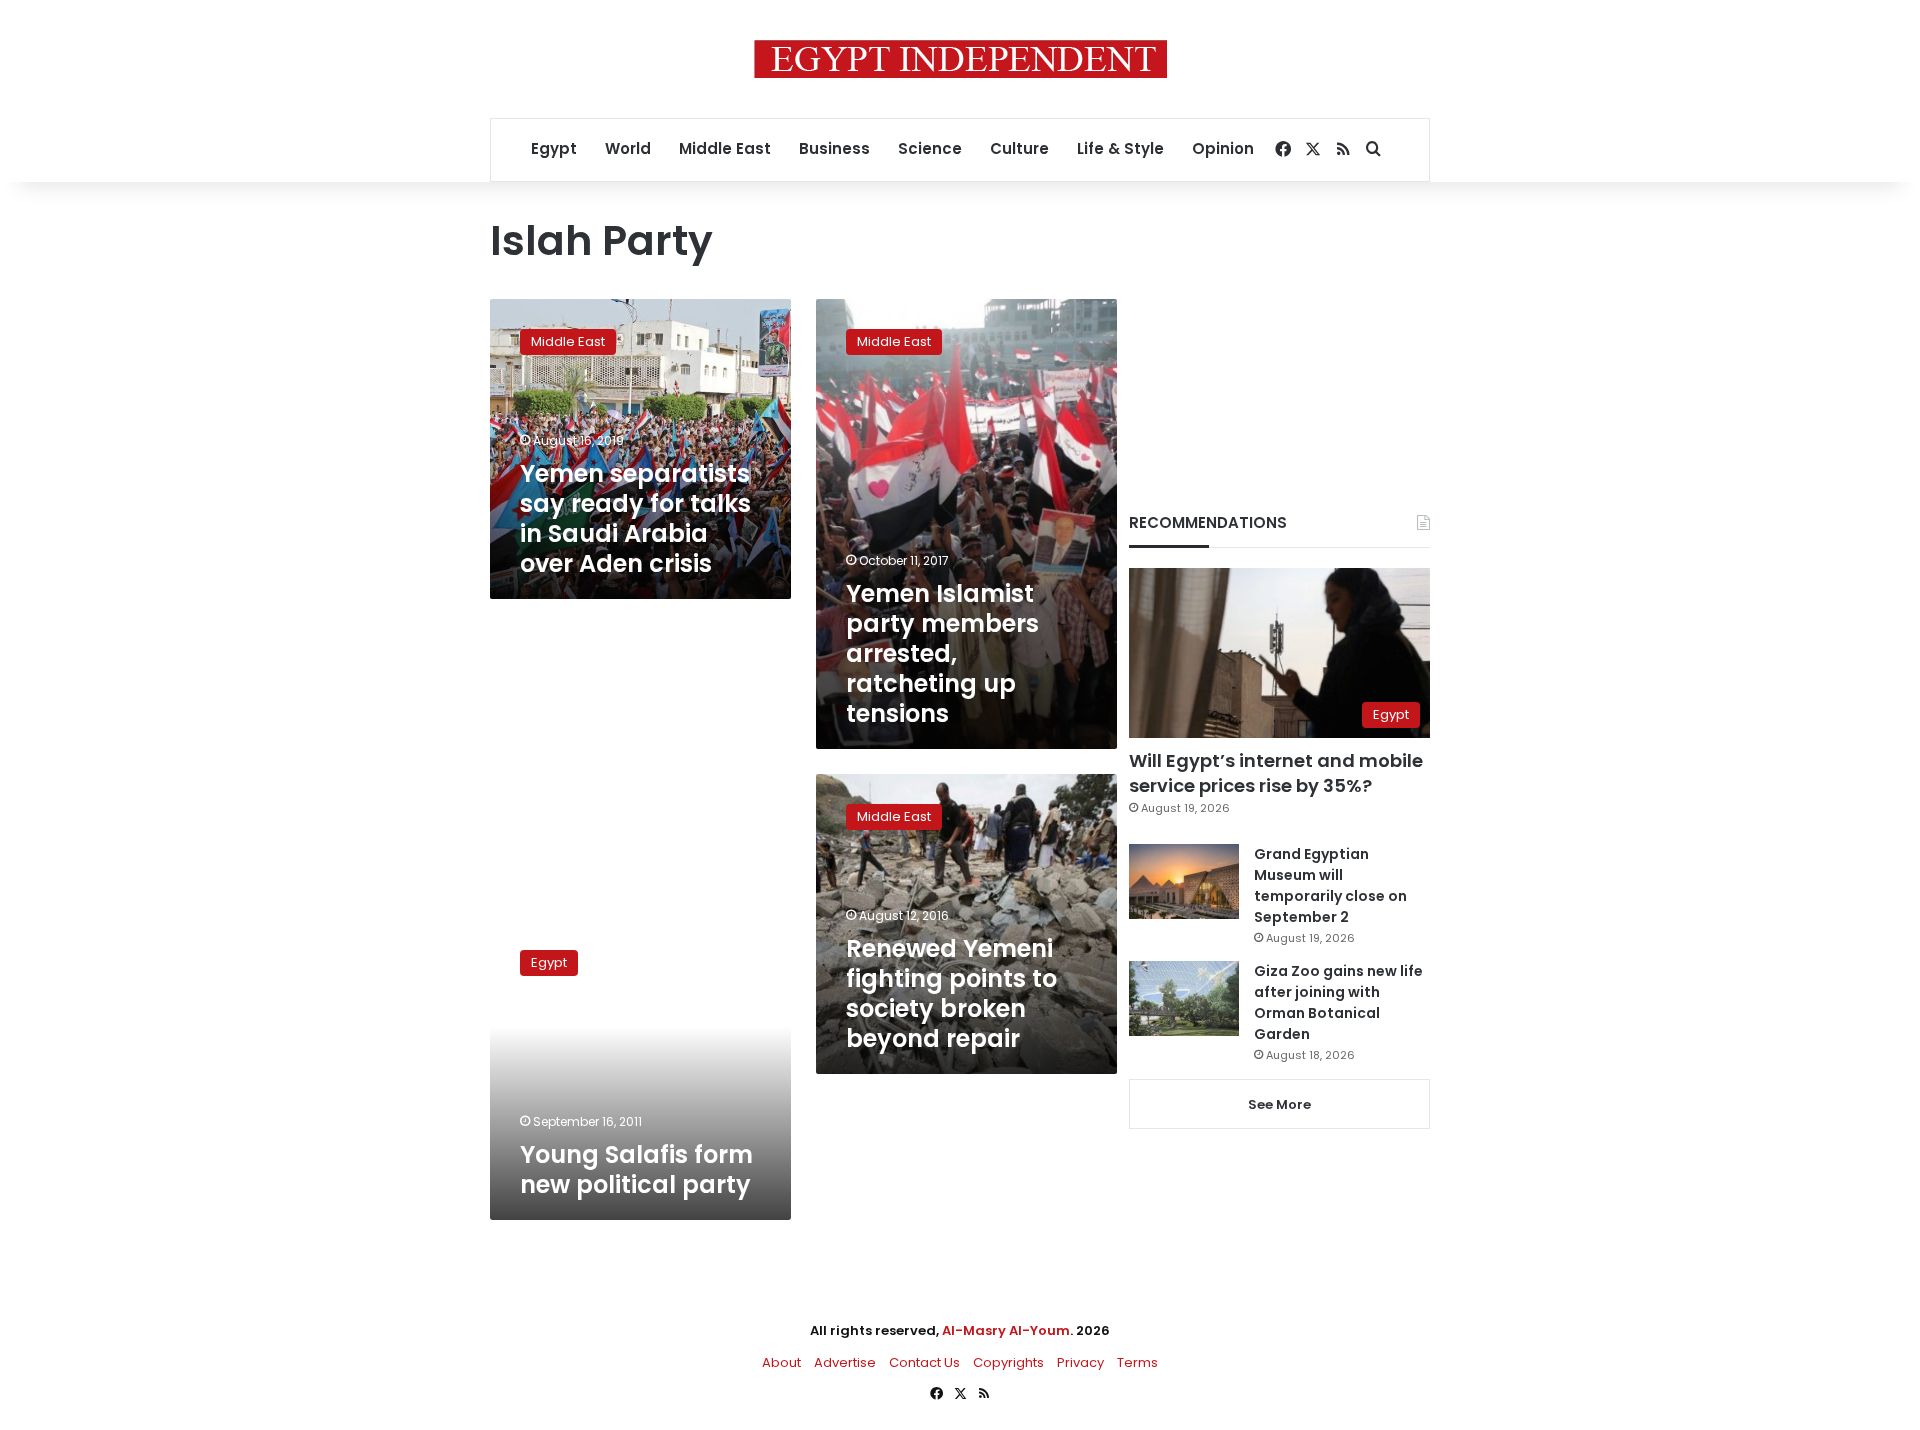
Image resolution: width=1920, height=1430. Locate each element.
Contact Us (924, 1362)
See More (1279, 1104)
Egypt (554, 148)
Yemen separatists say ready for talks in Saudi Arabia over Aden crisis (635, 518)
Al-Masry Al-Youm (1006, 1330)
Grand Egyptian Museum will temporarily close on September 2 (1330, 885)
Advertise (845, 1362)
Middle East (725, 148)
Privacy (1080, 1362)
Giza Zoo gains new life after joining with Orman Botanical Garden (1338, 1002)
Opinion (1223, 148)
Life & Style (1120, 148)
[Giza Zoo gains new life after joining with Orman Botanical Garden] (1184, 998)
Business (834, 148)
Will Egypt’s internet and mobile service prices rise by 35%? (1276, 773)
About (781, 1362)
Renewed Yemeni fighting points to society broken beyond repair (951, 993)
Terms (1137, 1362)
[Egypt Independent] (960, 59)
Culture (1019, 148)
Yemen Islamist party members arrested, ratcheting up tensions (942, 653)
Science (930, 148)
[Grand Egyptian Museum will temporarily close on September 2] (1184, 881)
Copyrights (1008, 1362)
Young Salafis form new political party (636, 1169)
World (628, 148)
